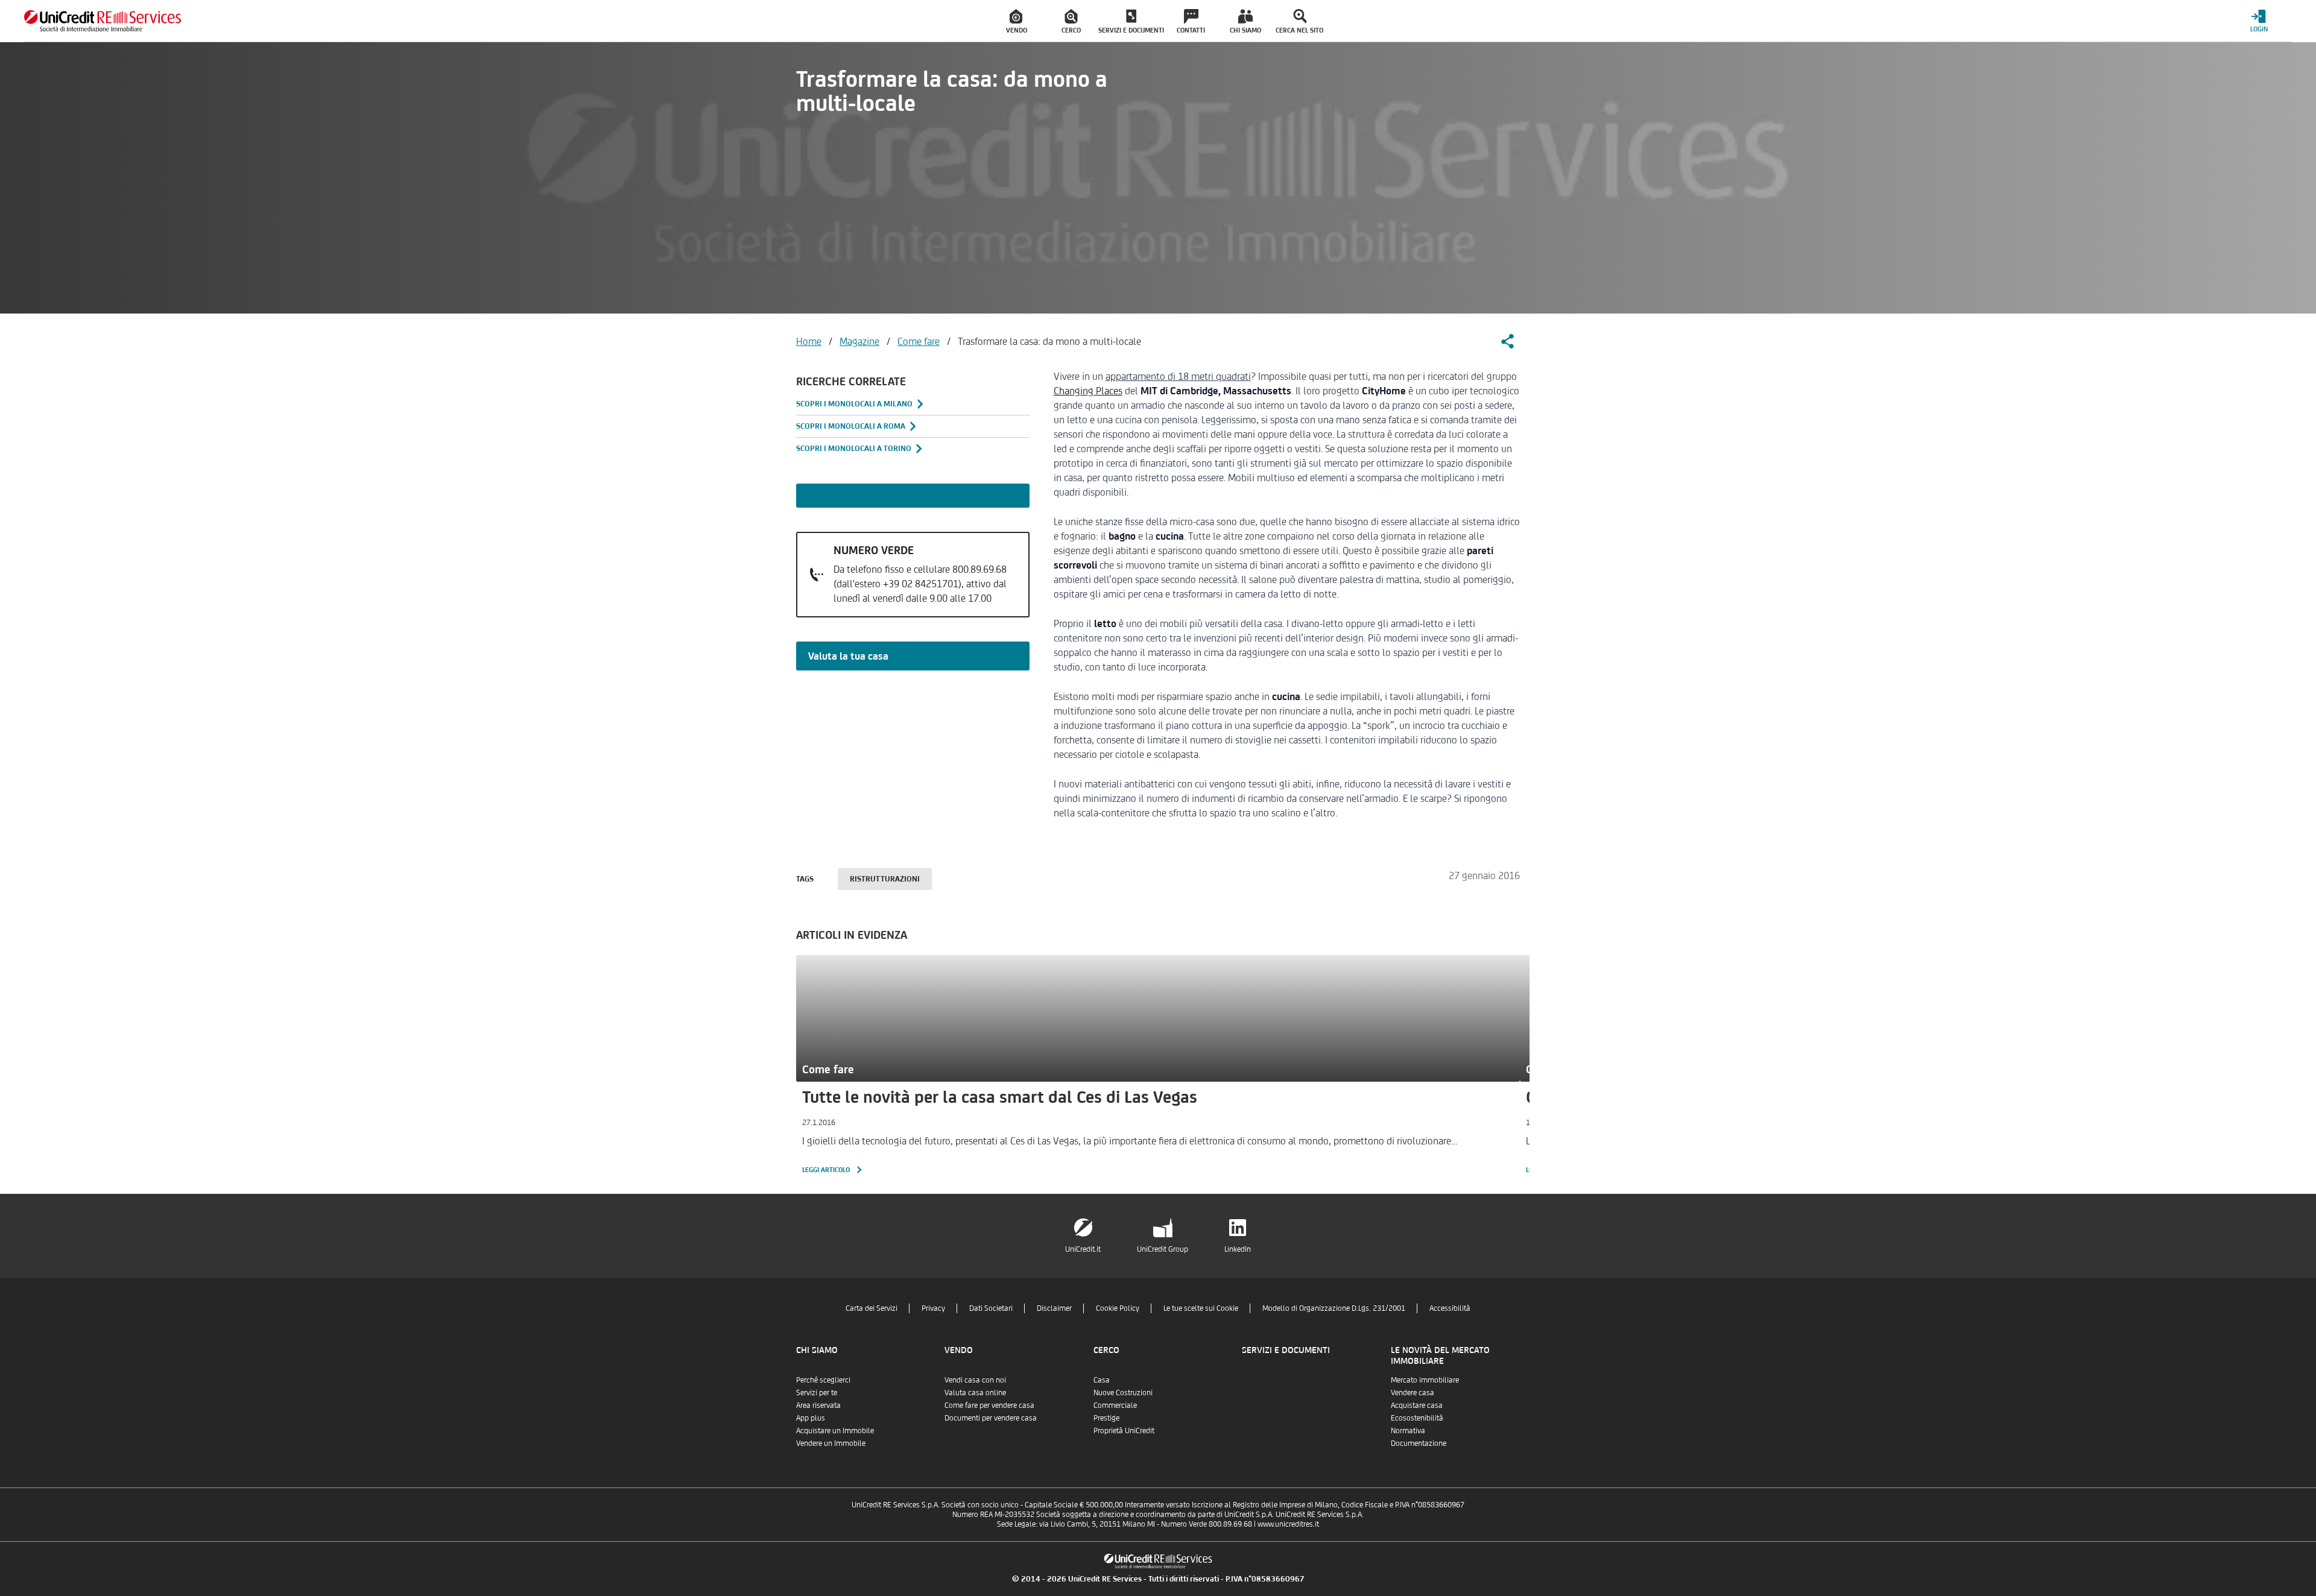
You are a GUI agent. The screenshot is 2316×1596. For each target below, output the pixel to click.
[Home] (103, 21)
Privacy (933, 1308)
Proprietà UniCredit (1124, 1430)
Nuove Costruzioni (1123, 1393)
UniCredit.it (1083, 1249)
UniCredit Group (1163, 1249)
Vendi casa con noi (975, 1380)
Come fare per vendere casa (989, 1405)
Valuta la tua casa (848, 656)
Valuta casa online (975, 1393)
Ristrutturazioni (885, 879)
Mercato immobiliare (1425, 1380)
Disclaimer (1054, 1308)
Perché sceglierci (823, 1380)
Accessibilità (1450, 1308)
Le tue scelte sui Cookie (1201, 1308)
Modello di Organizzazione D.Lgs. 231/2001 (1334, 1308)
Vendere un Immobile (831, 1443)
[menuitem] (1017, 21)
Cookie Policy (1118, 1308)
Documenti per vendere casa (991, 1418)
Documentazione (1419, 1443)
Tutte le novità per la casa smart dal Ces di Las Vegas (1000, 1097)
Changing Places (1088, 391)
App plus (811, 1418)
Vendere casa (1413, 1393)
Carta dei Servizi (872, 1308)
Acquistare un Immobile (835, 1430)
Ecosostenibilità (1417, 1418)
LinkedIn (1238, 1249)
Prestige (1106, 1418)
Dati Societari (991, 1308)
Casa (1102, 1380)
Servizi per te (817, 1393)
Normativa (1408, 1430)
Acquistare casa (1417, 1405)
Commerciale (1115, 1405)
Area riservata (818, 1405)
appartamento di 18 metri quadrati (1178, 376)
